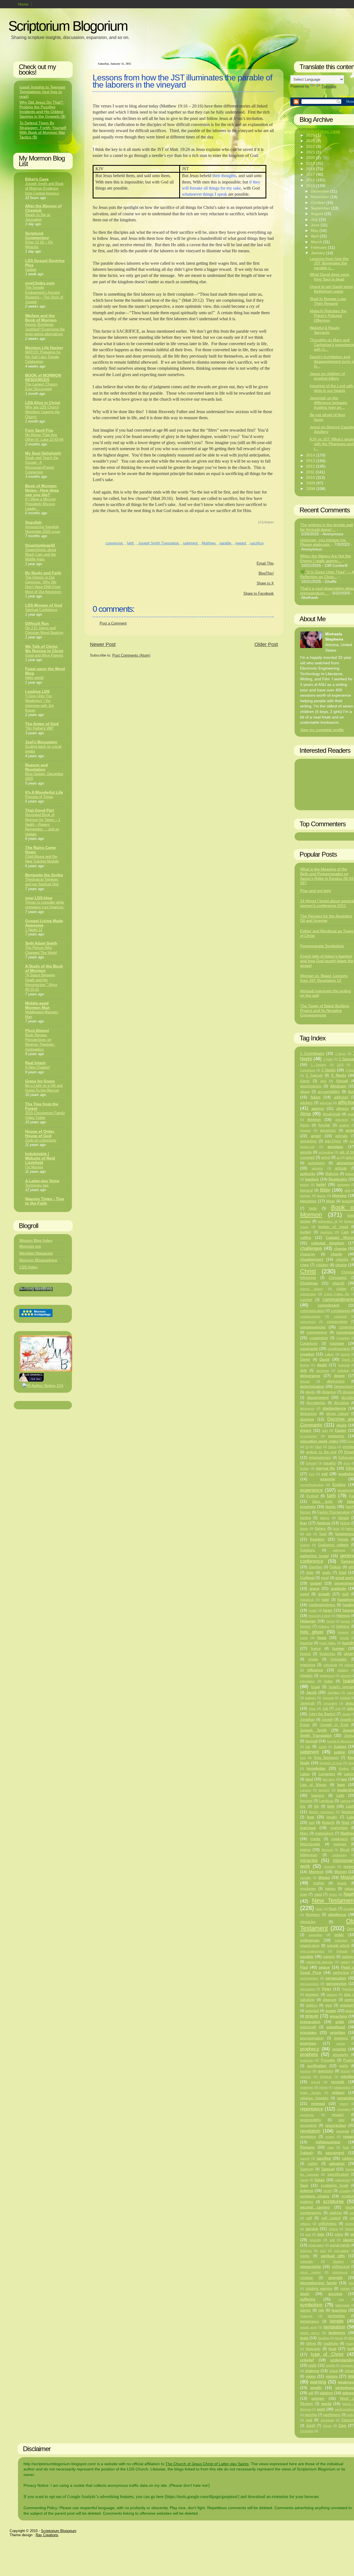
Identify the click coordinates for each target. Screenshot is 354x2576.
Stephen (338, 2262)
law (344, 1779)
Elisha (332, 1447)
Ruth (346, 2147)
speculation (342, 2251)
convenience (317, 1332)
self (309, 2218)
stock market (310, 2272)
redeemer (307, 2087)
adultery (306, 1103)
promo (341, 2044)
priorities (338, 2032)
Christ (308, 1271)
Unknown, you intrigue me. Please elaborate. (323, 542)
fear (304, 1523)
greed (304, 1594)
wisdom (326, 2393)
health (313, 1610)
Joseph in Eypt (334, 1725)
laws (341, 1785)
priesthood (336, 2027)
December (321, 191)
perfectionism (309, 1978)
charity (337, 1254)
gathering (339, 1550)
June (316, 225)
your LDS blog (39, 898)
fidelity (304, 1529)
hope (322, 1638)
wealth (316, 2388)
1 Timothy (319, 1065)
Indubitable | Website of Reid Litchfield (40, 1158)
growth (324, 1594)
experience (311, 1490)
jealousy (311, 1698)
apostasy (335, 1147)
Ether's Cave (37, 179)
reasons (306, 2077)
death (322, 1365)
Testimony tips (37, 1185)
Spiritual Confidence (41, 610)
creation (307, 1354)
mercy (305, 1850)
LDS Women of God (44, 605)
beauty (305, 1185)
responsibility (311, 2120)
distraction (308, 1414)
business (327, 1232)
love (311, 1817)
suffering (308, 2299)
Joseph (327, 1720)
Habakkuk (307, 1600)
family (331, 1507)
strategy (307, 2278)
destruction (336, 1381)
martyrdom (339, 1828)
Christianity (338, 1278)
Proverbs (328, 2060)
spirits (305, 2256)
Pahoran (342, 1951)
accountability (329, 1092)
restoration (309, 2126)
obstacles (308, 1922)
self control (331, 2218)
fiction (345, 1523)
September (321, 208)
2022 (311, 146)
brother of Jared (333, 1227)
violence (312, 2371)
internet (345, 1676)
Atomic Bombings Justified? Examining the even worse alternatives (45, 329)
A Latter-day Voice (42, 1181)
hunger (338, 1648)
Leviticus (326, 1801)
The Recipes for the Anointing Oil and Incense (326, 918)
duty (325, 1431)
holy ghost (312, 1632)
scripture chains (315, 2196)
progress (341, 2038)
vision (311, 2376)
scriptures (333, 2201)
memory (340, 1844)
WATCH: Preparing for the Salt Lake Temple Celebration (43, 357)
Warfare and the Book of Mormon (41, 318)
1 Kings (341, 1054)
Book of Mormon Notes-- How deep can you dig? (42, 490)
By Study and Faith (43, 573)
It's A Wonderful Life (44, 792)
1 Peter (328, 1059)
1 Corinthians (312, 1053)
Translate (329, 86)
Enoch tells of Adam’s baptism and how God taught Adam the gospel (327, 961)
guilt (345, 1594)
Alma (305, 1114)
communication (312, 1311)
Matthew (209, 543)
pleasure (330, 2000)
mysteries (308, 1889)
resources (307, 2115)
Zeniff (311, 2426)
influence (315, 1670)
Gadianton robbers (333, 1545)
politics (312, 2005)
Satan (320, 2180)
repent (344, 2104)
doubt (342, 1425)
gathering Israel (314, 1556)
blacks (321, 1196)
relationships (342, 2087)
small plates (316, 2245)
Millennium (309, 1855)
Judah (322, 1747)
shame (333, 2229)
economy (336, 1436)
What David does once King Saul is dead (330, 277)
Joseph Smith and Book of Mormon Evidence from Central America (44, 188)
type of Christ (327, 2354)
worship (311, 2415)
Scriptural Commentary (37, 235)
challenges (311, 1248)
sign (321, 2234)
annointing (308, 1141)
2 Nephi (328, 1070)
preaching (338, 2016)
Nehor (333, 1895)
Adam (315, 1097)
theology (324, 2338)
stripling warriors (319, 2289)
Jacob (311, 1692)
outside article (338, 1946)
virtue (334, 2371)
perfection (341, 1973)
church (338, 1283)
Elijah (318, 1447)
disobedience (334, 1408)
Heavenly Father (320, 1616)
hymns (305, 1654)
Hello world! (34, 678)
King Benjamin (326, 1758)
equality (330, 1463)
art (338, 1158)
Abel (323, 1081)
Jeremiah (307, 1703)
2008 (311, 489)
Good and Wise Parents (44, 655)
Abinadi (342, 1081)
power (331, 2011)
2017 (311, 174)
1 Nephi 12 (34, 930)
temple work (309, 2327)
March (317, 242)
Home (23, 4)
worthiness (332, 2415)
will (311, 2393)
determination (312, 1386)
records (338, 2082)
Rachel (345, 2071)
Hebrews (343, 1616)
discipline (342, 1403)
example (328, 1479)
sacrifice (257, 543)
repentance (312, 2109)
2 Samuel (314, 1075)
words (326, 2404)
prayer (312, 2016)
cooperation (319, 1338)
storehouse (340, 2272)
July (315, 219)
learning (318, 1796)
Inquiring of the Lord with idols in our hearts (331, 388)
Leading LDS (37, 691)
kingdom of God (331, 1763)
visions (332, 2376)
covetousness (339, 1349)
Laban (305, 1774)
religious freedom (314, 2098)
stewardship (311, 2267)
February (319, 247)
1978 (340, 1065)
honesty (343, 1632)
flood (336, 1529)
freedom (317, 1539)
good (325, 1578)
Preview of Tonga (39, 797)
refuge (323, 2087)
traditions (331, 2344)
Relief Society (311, 2093)
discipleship (316, 1403)
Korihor (344, 1769)
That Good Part (40, 810)
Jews (312, 1709)
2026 (311, 135)
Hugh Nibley (328, 1643)
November (321, 197)
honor (304, 1638)
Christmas (309, 1283)
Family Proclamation (334, 1512)
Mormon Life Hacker (44, 348)
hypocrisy (327, 1654)
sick (308, 2234)
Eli (307, 1447)
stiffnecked (341, 2267)
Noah (333, 1909)
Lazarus (306, 1790)
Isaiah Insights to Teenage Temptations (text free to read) (42, 92)
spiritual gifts (333, 2256)
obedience (337, 1914)
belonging (343, 1185)
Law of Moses (313, 1785)
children (322, 1265)
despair (305, 1381)
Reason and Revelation (37, 767)
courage (337, 1343)
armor (326, 1158)
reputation (344, 2109)
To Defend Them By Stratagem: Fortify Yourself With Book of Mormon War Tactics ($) (43, 130)
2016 (311, 180)
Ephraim (311, 1463)
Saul (304, 2185)
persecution (336, 1978)
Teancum (306, 2316)
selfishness (327, 2224)
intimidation (307, 1681)
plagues (332, 1995)
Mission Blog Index (36, 1240)
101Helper (266, 522)
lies (303, 1806)
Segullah (33, 522)
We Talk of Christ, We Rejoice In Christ (44, 649)
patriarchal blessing (320, 1962)
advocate (326, 1103)
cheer (304, 1265)
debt (304, 1371)
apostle (306, 1152)
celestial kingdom (328, 1243)
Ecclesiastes (309, 1436)
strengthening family (318, 2283)
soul (323, 2251)
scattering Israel (335, 2186)
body (313, 1208)
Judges (340, 1746)
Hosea (344, 1638)
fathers (325, 1518)
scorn (328, 2191)
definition (343, 1371)
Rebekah (326, 2077)
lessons (306, 1801)
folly (309, 1534)
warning (318, 2382)
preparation (310, 2022)
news (319, 1909)
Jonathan (307, 1720)
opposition (315, 1935)
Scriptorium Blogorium (68, 26)
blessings (308, 1201)
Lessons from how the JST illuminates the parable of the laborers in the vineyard (182, 81)
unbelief (307, 2360)
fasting (305, 1518)
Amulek (324, 1125)
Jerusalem (330, 1703)
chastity (342, 1260)
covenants (309, 1349)
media (315, 1839)
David (324, 1359)
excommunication (312, 1485)
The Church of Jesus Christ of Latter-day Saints (207, 2464)
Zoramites (307, 2431)
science (307, 2191)
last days (329, 1779)
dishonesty (307, 1408)
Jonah (346, 1714)
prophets (309, 2054)
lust (312, 1823)
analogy (344, 1125)
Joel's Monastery (41, 742)
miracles (309, 1860)
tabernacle (343, 2305)
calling (306, 1237)
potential (312, 2011)
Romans (307, 2147)
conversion (115, 543)
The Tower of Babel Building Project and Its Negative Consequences (325, 1011)
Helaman (308, 1621)
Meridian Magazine (36, 1253)
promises (308, 2043)
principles (308, 2032)
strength (335, 2278)
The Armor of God (42, 724)
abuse (305, 1092)
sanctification (338, 2174)
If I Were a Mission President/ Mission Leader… (40, 504)
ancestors (328, 1130)
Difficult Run (37, 623)
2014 (311, 455)
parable (226, 543)
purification (317, 2066)
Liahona (345, 1801)
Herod (330, 1621)
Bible (325, 1190)
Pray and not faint (316, 891)
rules (331, 2147)
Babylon (332, 1174)
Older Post (266, 644)
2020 (311, 158)
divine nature (337, 1414)
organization (310, 1946)
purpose (306, 2071)
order (339, 1935)
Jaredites (334, 1693)
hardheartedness (322, 1605)
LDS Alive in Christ (43, 403)
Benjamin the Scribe (44, 875)
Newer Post (103, 644)
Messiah (327, 1850)
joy (308, 1747)
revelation (310, 2131)
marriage (308, 1828)
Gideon (335, 1567)
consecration (337, 1322)
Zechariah (327, 2420)
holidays (324, 1627)
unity (313, 2365)
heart (328, 1610)
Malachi (328, 1823)
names (330, 1889)
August (317, 214)
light (331, 1806)
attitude (341, 1168)
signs (339, 2234)
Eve (312, 1474)
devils (310, 1392)
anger (316, 1136)
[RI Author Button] (43, 1386)
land (309, 1779)
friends (343, 1539)
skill (332, 2240)
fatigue (343, 1518)
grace (314, 1588)
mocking (330, 1867)
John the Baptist (322, 1714)
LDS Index (28, 1267)
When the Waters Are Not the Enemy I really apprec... (326, 558)
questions (326, 2071)
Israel (316, 1687)
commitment (329, 1305)
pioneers (312, 1995)
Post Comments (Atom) (131, 655)
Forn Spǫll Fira (39, 430)
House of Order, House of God (40, 1134)
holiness (343, 1627)
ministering (339, 1855)
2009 (311, 483)
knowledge (316, 1768)
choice (341, 1265)
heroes (345, 1621)
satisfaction (343, 2180)
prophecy (310, 2049)
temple (337, 2321)
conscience (308, 1322)
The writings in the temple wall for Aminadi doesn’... (326, 527)
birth (348, 1190)
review (330, 2137)
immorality (339, 1659)
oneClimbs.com (40, 283)
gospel (316, 1583)
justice (340, 1752)
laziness (324, 1790)
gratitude (339, 1588)
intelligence (327, 1676)
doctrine (307, 1419)
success (335, 2294)
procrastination (312, 2038)
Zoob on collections (41, 1140)
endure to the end (321, 1452)
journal (312, 1741)
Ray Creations (47, 2535)
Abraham (338, 1086)
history (305, 1627)
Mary (304, 1833)
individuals (330, 1665)
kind (303, 1758)
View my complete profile (322, 730)
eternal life (326, 1468)
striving (345, 2289)
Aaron (305, 1081)
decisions (323, 1371)
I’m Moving (34, 1167)
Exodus (339, 1484)
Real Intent (35, 1063)
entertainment (320, 1458)
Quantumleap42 (40, 545)
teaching (339, 2310)
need (318, 1895)
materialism (324, 1833)
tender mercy (310, 2333)
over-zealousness (312, 1951)
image (313, 1659)
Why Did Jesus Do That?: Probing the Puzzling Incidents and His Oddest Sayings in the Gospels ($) (42, 109)
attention (317, 1168)
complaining (341, 1311)
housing (306, 1643)
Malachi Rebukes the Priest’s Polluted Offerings (328, 316)
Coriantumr (309, 1344)
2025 (311, 141)
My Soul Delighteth (43, 453)
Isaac (329, 1681)
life (317, 1806)
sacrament (335, 2153)
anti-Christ (333, 1141)
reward (241, 543)
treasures (313, 2349)
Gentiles (316, 1567)
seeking (335, 2213)
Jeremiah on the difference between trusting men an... (329, 403)
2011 (311, 472)
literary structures (322, 1812)
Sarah (304, 2180)
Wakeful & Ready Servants (325, 330)
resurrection (336, 2125)
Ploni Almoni (37, 1030)
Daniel (305, 1360)
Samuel (328, 2169)
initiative (343, 1670)
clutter (341, 1289)
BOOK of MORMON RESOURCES (43, 377)
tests (304, 2338)
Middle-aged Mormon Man (37, 1005)
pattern (345, 1962)
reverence (308, 2137)
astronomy (317, 1163)
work (321, 2409)
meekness (340, 1839)
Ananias (305, 1130)
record (316, 2082)
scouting (345, 2191)
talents (305, 2310)
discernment (318, 1397)
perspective (336, 1984)
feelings (324, 1523)
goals (326, 1573)
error (347, 1463)
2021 (311, 152)
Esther (304, 1468)
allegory (343, 1109)
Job (325, 1709)
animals (341, 1136)
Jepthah (345, 1698)
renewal (318, 2103)
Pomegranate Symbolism (322, 946)
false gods (323, 1502)
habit (325, 1600)
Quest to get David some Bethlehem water (331, 289)
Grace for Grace (40, 1081)
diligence (329, 1392)
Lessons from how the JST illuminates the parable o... (329, 263)
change (340, 1248)
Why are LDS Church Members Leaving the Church (42, 412)
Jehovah (328, 1698)
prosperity (341, 2055)
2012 (311, 466)
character (308, 1254)
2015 (311, 186)
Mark (346, 1823)
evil (325, 1474)
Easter (341, 1430)
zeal (309, 2420)
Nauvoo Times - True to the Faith (45, 1201)
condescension (310, 1316)
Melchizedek (310, 1844)
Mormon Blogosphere (38, 1260)
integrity (306, 1676)
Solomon (306, 2251)
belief (321, 1184)
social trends (340, 2245)
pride (340, 2022)
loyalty (332, 1817)
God (343, 1572)
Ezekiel (312, 1496)
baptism (312, 1179)
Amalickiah (332, 1114)
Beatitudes (338, 1179)
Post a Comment (113, 623)
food (323, 1534)
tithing (311, 2344)
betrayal (306, 1190)
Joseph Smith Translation (159, 543)
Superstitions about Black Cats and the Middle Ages (41, 555)
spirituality (307, 2262)
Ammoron (342, 1120)
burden (305, 1232)
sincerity (315, 2240)
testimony (337, 2333)
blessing (339, 1195)
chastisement (312, 1259)
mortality (306, 1878)
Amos (305, 1125)
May (315, 230)
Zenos (327, 2426)
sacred (305, 2158)
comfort (306, 1300)
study (305, 2294)
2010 (311, 478)
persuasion (308, 1989)
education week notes (319, 1441)
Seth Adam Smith (41, 943)
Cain (345, 1232)
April (315, 236)
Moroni (340, 1872)
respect (338, 2115)
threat (339, 2338)
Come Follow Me (337, 1294)
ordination (341, 1940)
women (318, 2398)
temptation (334, 2327)
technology (336, 2316)
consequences (313, 1327)
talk (321, 2310)
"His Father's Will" (40, 728)
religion (338, 2092)
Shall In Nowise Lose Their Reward (328, 301)
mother (319, 1883)
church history (312, 1289)
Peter (327, 1989)
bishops (305, 1196)
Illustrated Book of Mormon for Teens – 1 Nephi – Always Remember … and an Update (43, 824)
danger (345, 1354)
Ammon (314, 1119)
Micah (345, 1850)
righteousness (328, 2142)
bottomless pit (328, 1221)
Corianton (343, 1338)
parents (329, 1957)
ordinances (310, 1940)
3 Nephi (338, 1075)
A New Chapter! (38, 1067)
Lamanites (327, 1774)
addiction (341, 1097)
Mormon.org (30, 1246)
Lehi (340, 1795)
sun (341, 2299)
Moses (324, 1877)
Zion (342, 2425)
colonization (308, 1294)
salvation (337, 2163)
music (342, 1883)
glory (310, 1573)
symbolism (311, 2305)
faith (131, 543)
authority (308, 1174)
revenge (343, 2131)
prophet (339, 2049)
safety (313, 2164)
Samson (307, 2169)
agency (318, 1108)
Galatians (308, 1550)
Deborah (344, 1365)
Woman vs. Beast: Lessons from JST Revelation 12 (324, 978)
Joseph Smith (313, 1730)
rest (342, 2120)
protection (307, 2060)
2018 (311, 169)
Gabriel (305, 1545)
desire (339, 1376)
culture (329, 1354)
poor (329, 2005)
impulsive (308, 1665)
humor (316, 1649)
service (312, 2229)
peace (324, 1967)
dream (306, 1430)
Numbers (313, 1915)
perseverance (309, 1984)
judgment (191, 543)
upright (330, 2365)
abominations (311, 1086)
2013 (311, 461)
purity (344, 2066)
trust (332, 2349)
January (318, 253)
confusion (340, 1316)
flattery (320, 1529)
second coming (315, 2207)
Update (31, 270)
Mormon (316, 1872)
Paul (304, 1967)
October (318, 203)
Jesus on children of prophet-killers (327, 376)
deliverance (310, 1376)
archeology (326, 1152)
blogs (331, 1201)
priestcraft (308, 2027)
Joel (338, 1709)
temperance (309, 2321)
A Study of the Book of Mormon (44, 968)
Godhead (307, 1578)
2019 (311, 163)
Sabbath (307, 2153)
